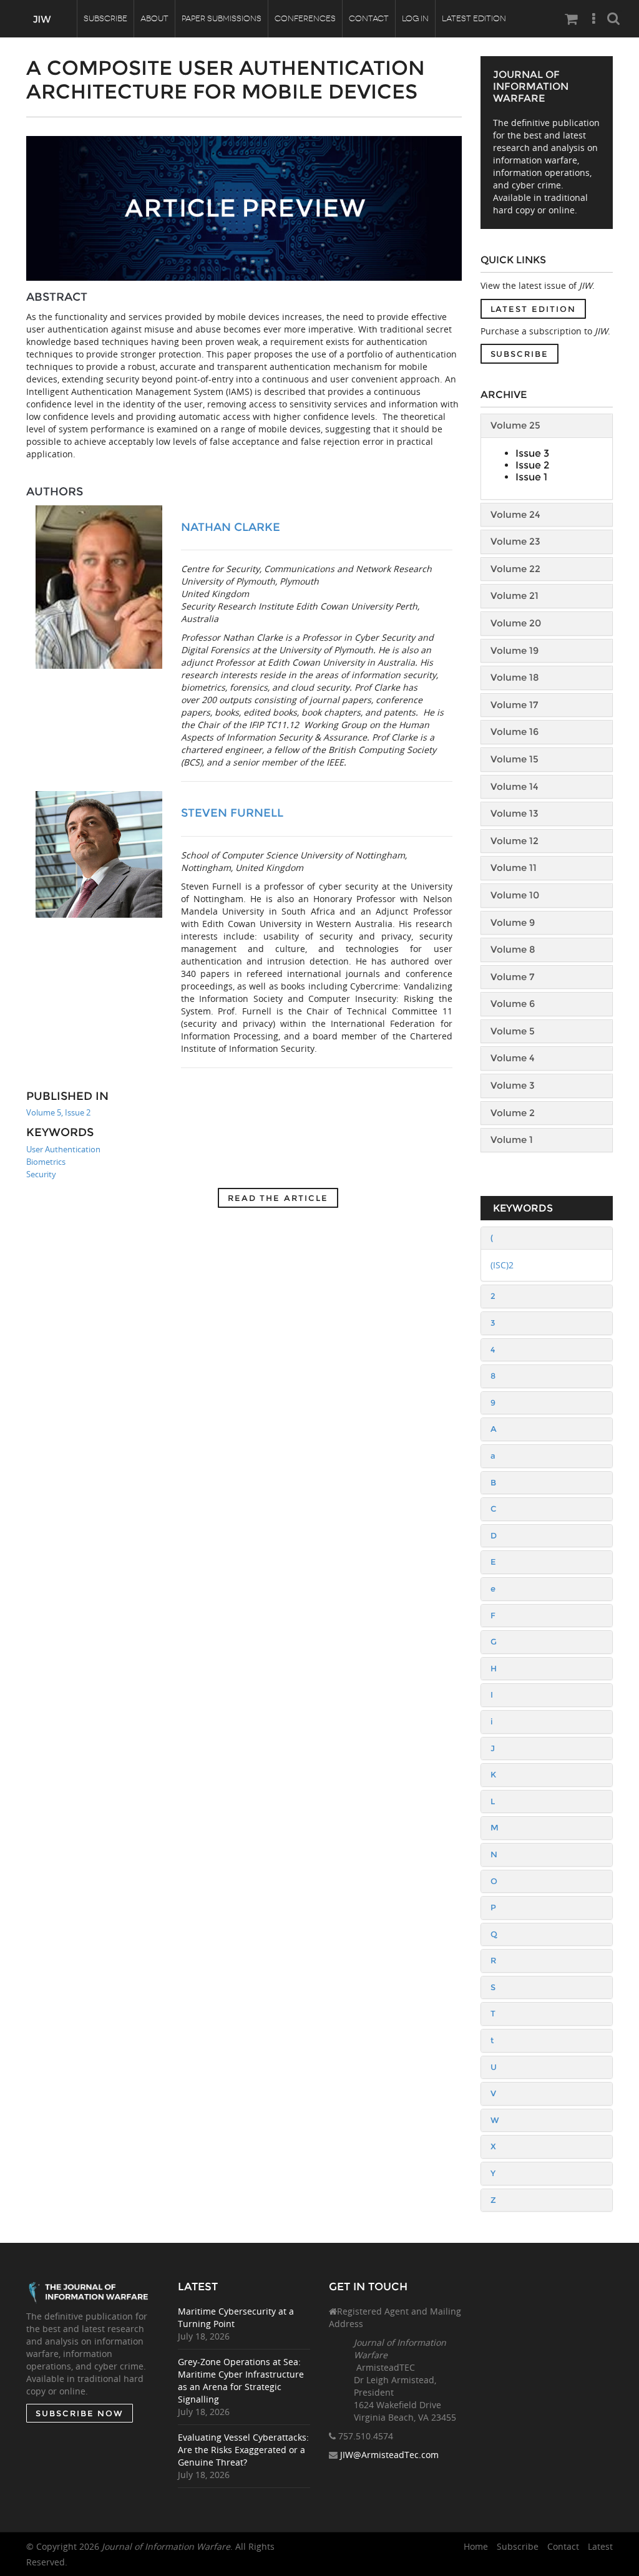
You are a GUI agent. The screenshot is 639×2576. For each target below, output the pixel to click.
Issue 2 (532, 465)
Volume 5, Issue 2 (58, 1112)
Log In (415, 18)
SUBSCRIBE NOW (80, 2413)
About (154, 18)
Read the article (278, 1198)
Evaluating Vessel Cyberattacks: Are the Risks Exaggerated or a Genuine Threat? (243, 2450)
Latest (600, 2546)
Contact (369, 18)
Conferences (305, 18)
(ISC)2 (502, 1265)
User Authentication (63, 1149)
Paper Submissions (222, 18)
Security (41, 1174)
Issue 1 (531, 477)
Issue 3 (532, 453)
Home (476, 2546)
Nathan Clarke (231, 527)
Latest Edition (474, 18)
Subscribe (105, 18)
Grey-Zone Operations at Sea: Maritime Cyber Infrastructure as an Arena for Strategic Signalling (241, 2380)
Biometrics (46, 1162)
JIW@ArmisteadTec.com (389, 2455)
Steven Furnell (232, 813)
